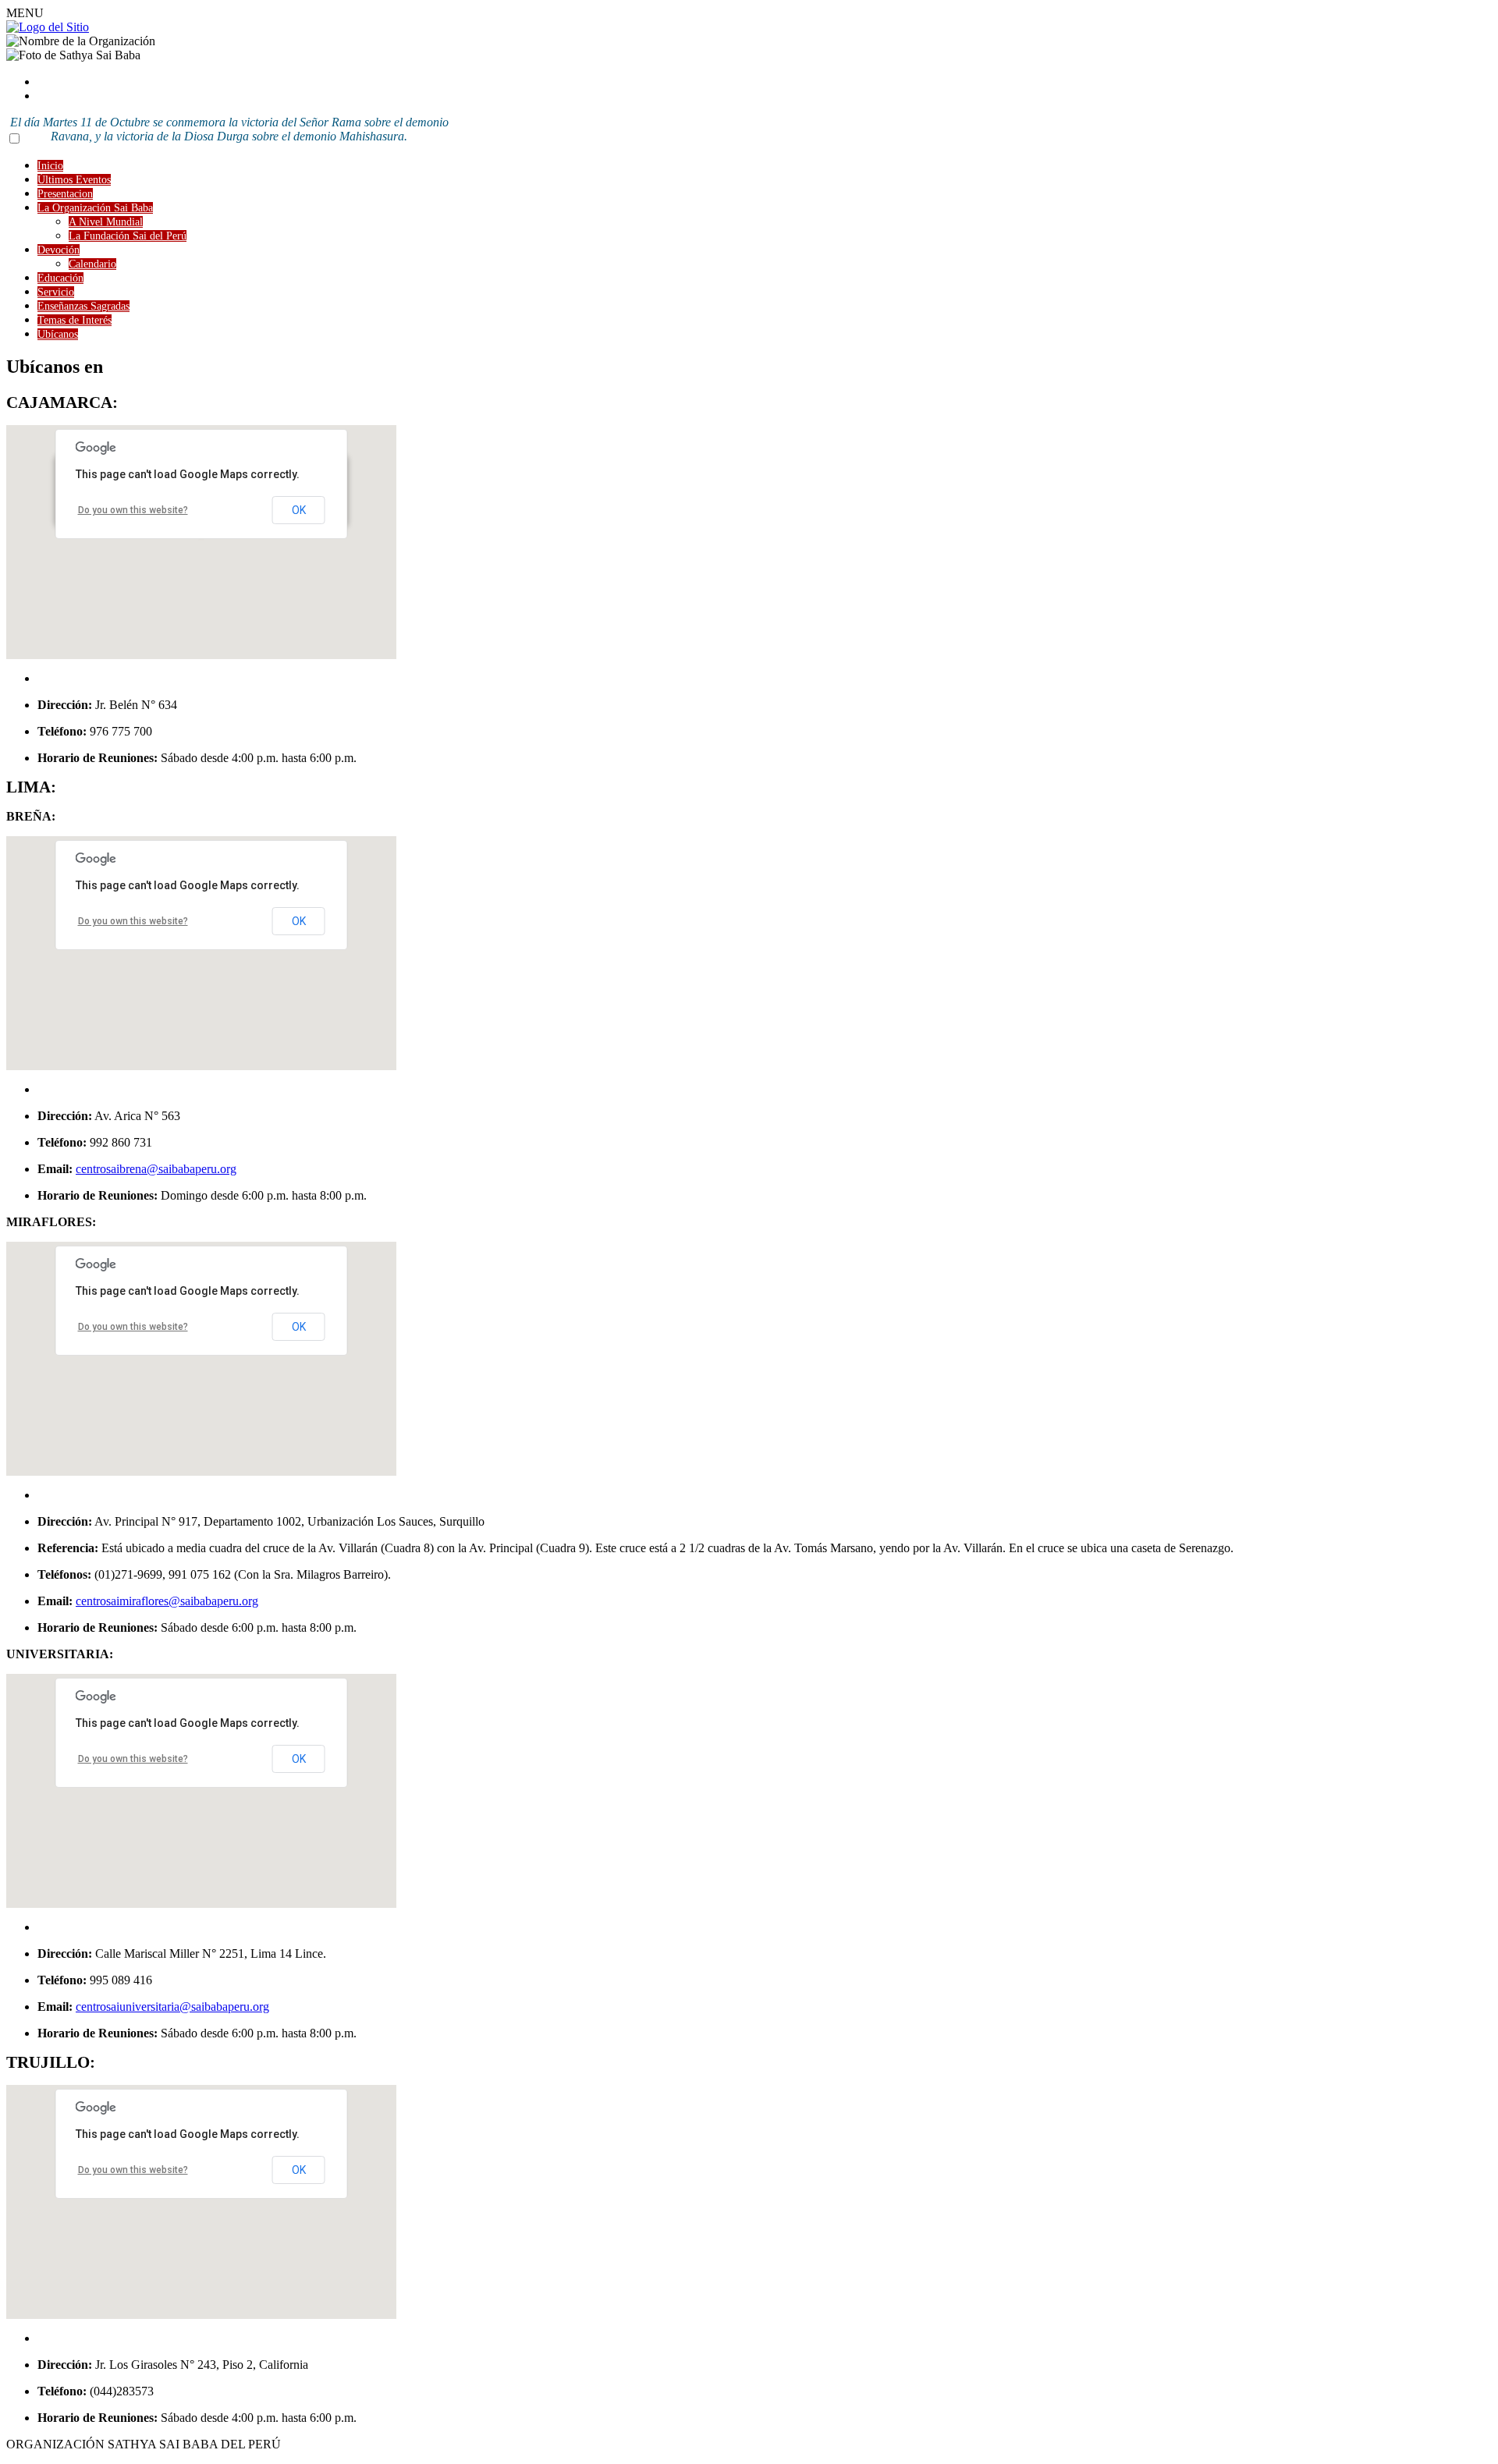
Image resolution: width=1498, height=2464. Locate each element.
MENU (25, 13)
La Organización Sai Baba (95, 208)
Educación (60, 278)
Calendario (92, 264)
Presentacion (65, 194)
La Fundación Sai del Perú (128, 236)
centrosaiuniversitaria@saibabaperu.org (172, 2007)
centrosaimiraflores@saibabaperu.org (167, 1601)
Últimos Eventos (74, 180)
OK (299, 510)
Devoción (59, 250)
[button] (201, 544)
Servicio (56, 292)
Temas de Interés (75, 320)
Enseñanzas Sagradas (83, 306)
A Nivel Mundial (106, 222)
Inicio (50, 166)
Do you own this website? (133, 510)
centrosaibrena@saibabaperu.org (156, 1169)
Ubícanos (58, 334)
